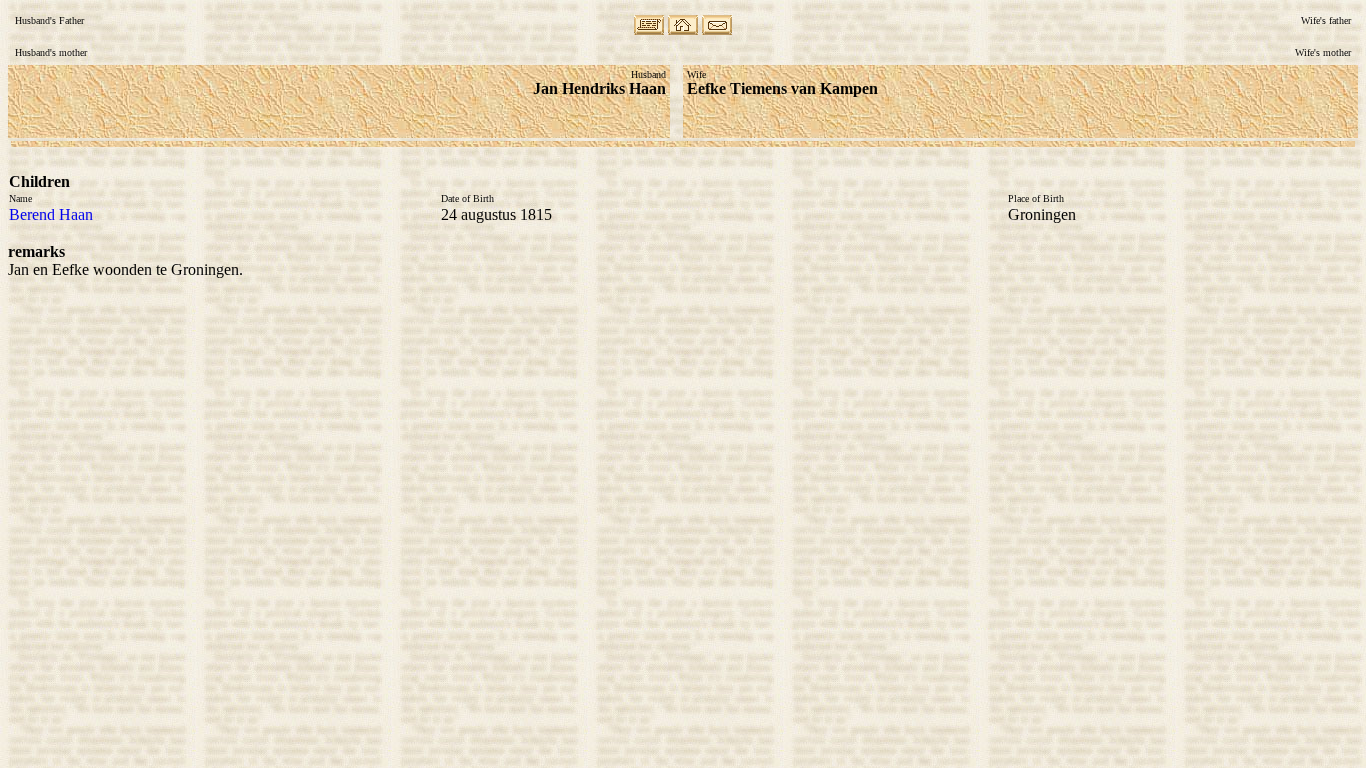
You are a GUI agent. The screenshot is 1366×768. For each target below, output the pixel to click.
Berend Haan (51, 214)
